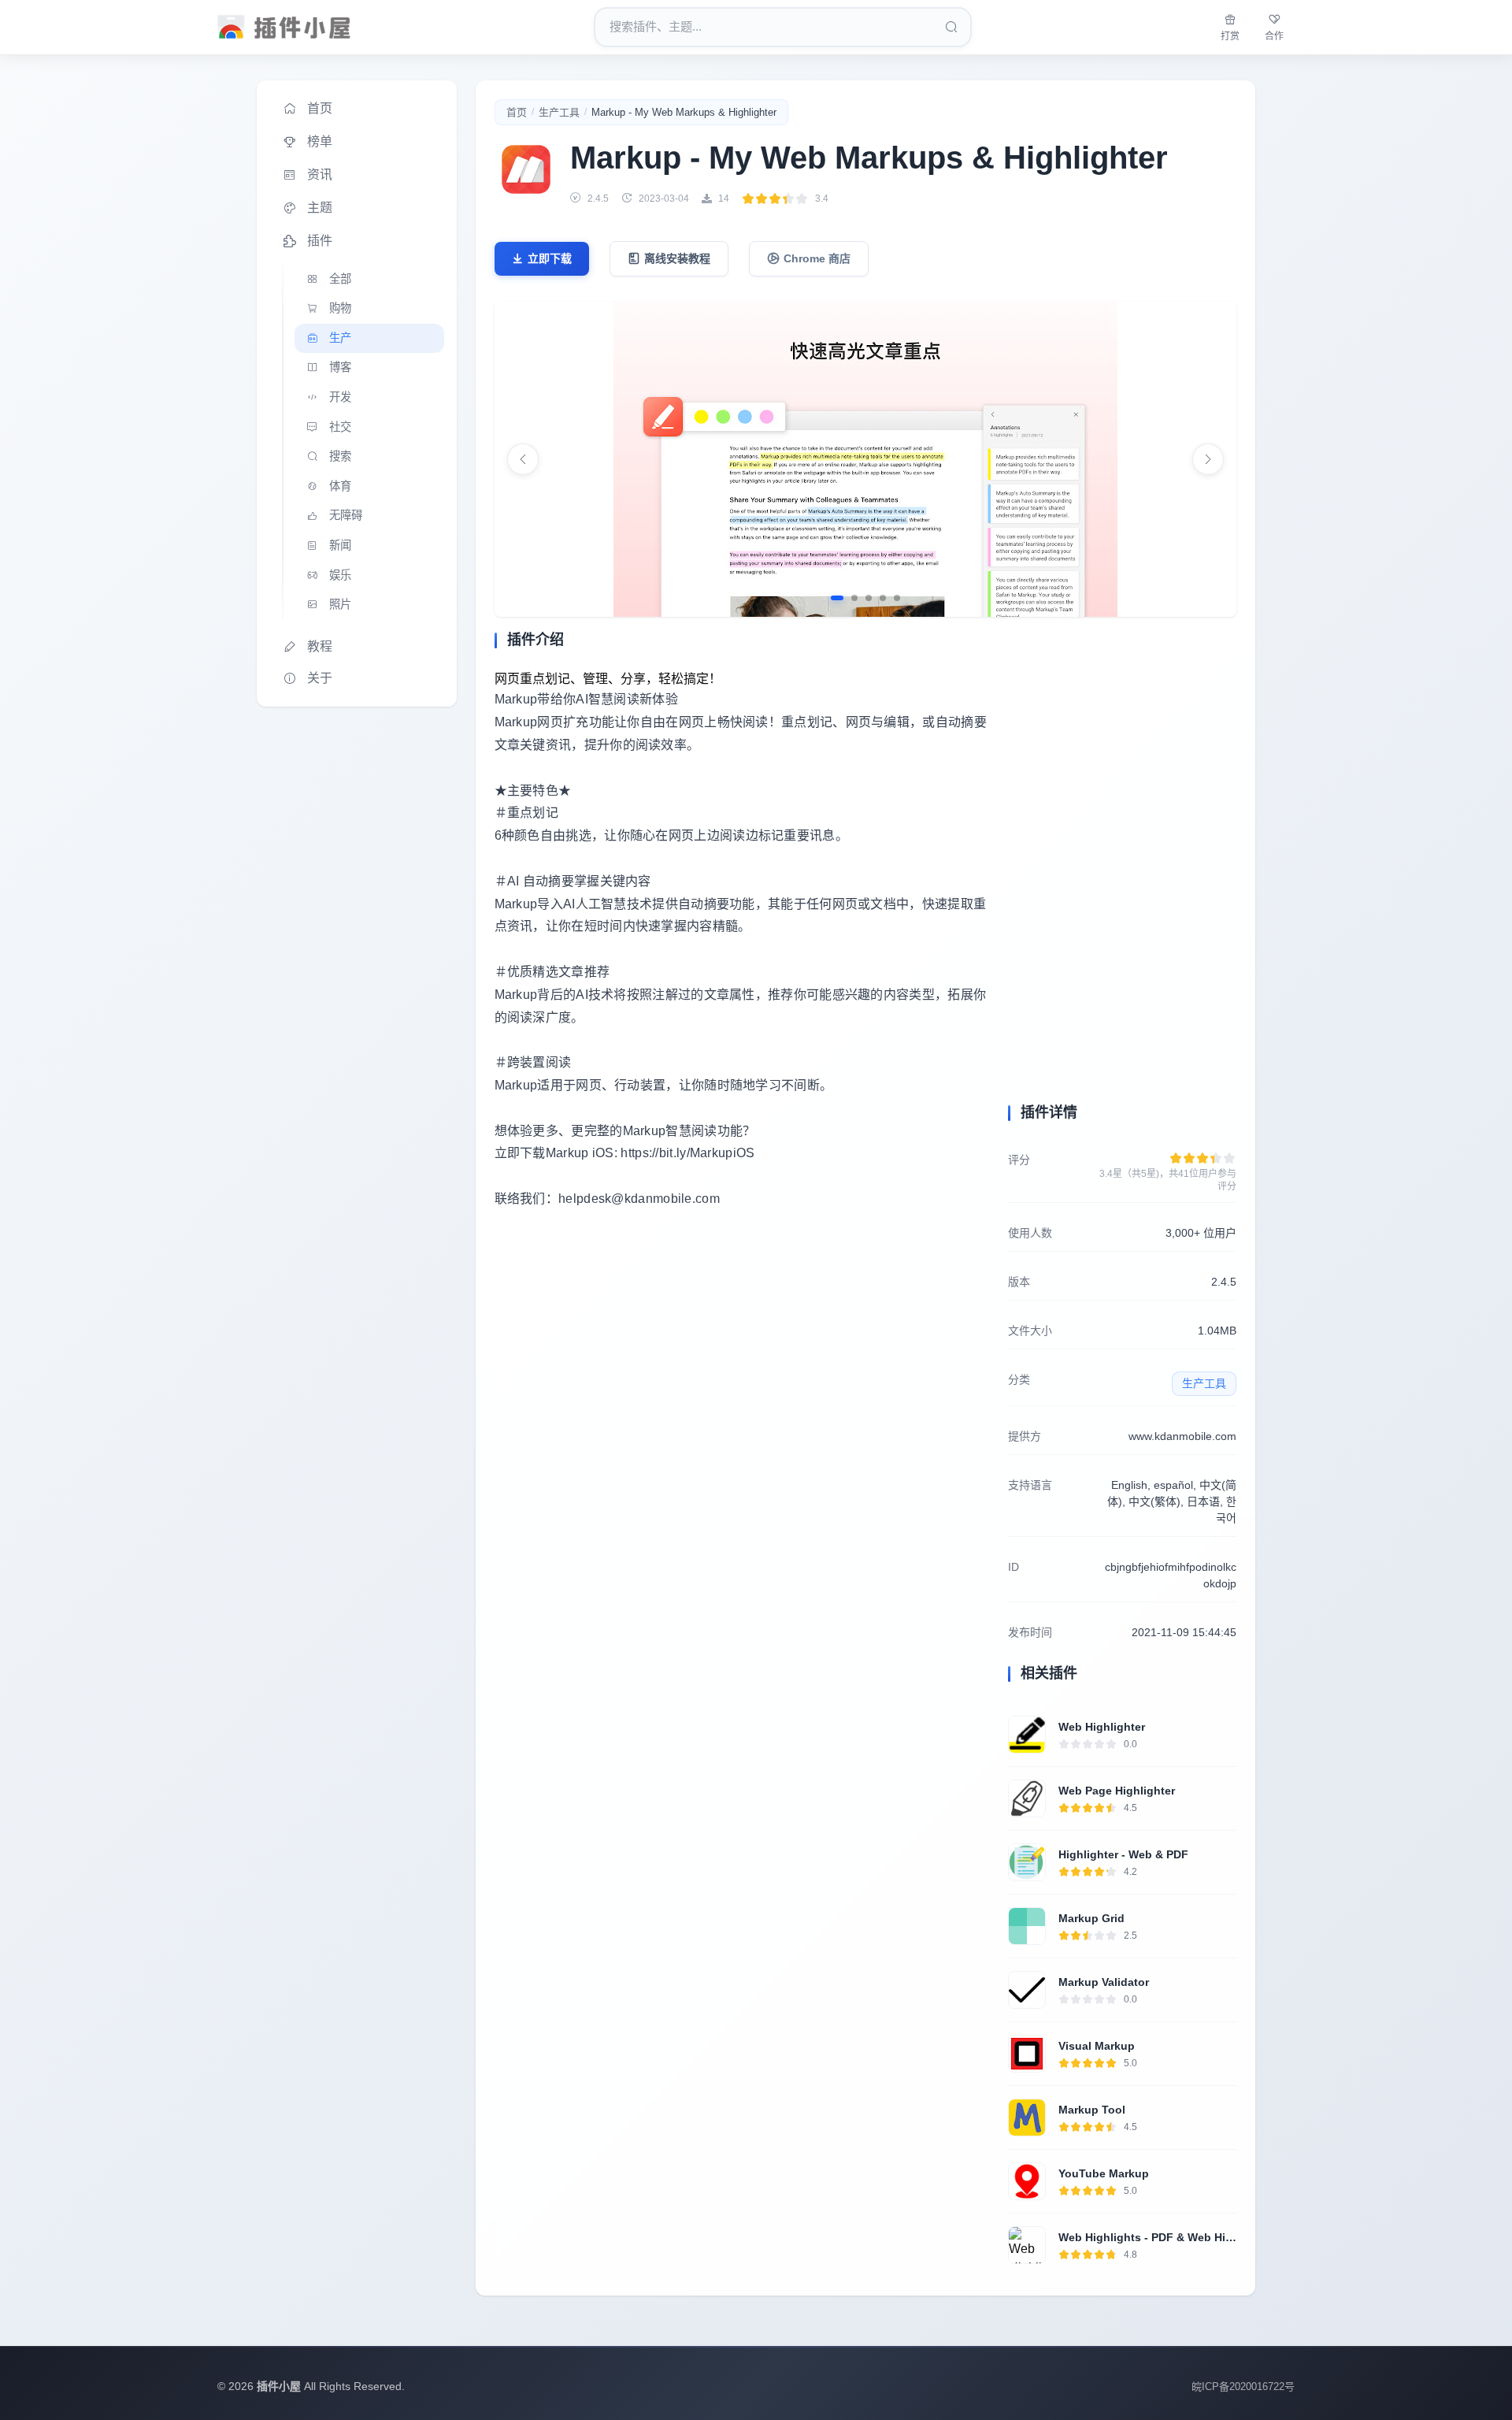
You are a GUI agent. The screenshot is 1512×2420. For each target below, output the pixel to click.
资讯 (320, 174)
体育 (340, 486)
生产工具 (559, 112)
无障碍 (346, 515)
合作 (1274, 36)
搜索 (340, 456)
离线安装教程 (677, 258)
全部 (340, 279)
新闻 (340, 545)
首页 (320, 108)
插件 (320, 241)
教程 (320, 646)
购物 (340, 308)
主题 (320, 208)
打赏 (1230, 36)
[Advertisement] (742, 1368)
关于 (320, 678)
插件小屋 (279, 2386)
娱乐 (340, 575)
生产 (340, 338)
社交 (340, 427)
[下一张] (1208, 459)
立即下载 (550, 258)
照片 (340, 604)
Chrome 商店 (817, 258)
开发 (340, 397)
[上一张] (523, 459)
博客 (340, 367)
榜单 (320, 141)
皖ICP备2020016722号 (1243, 2387)
